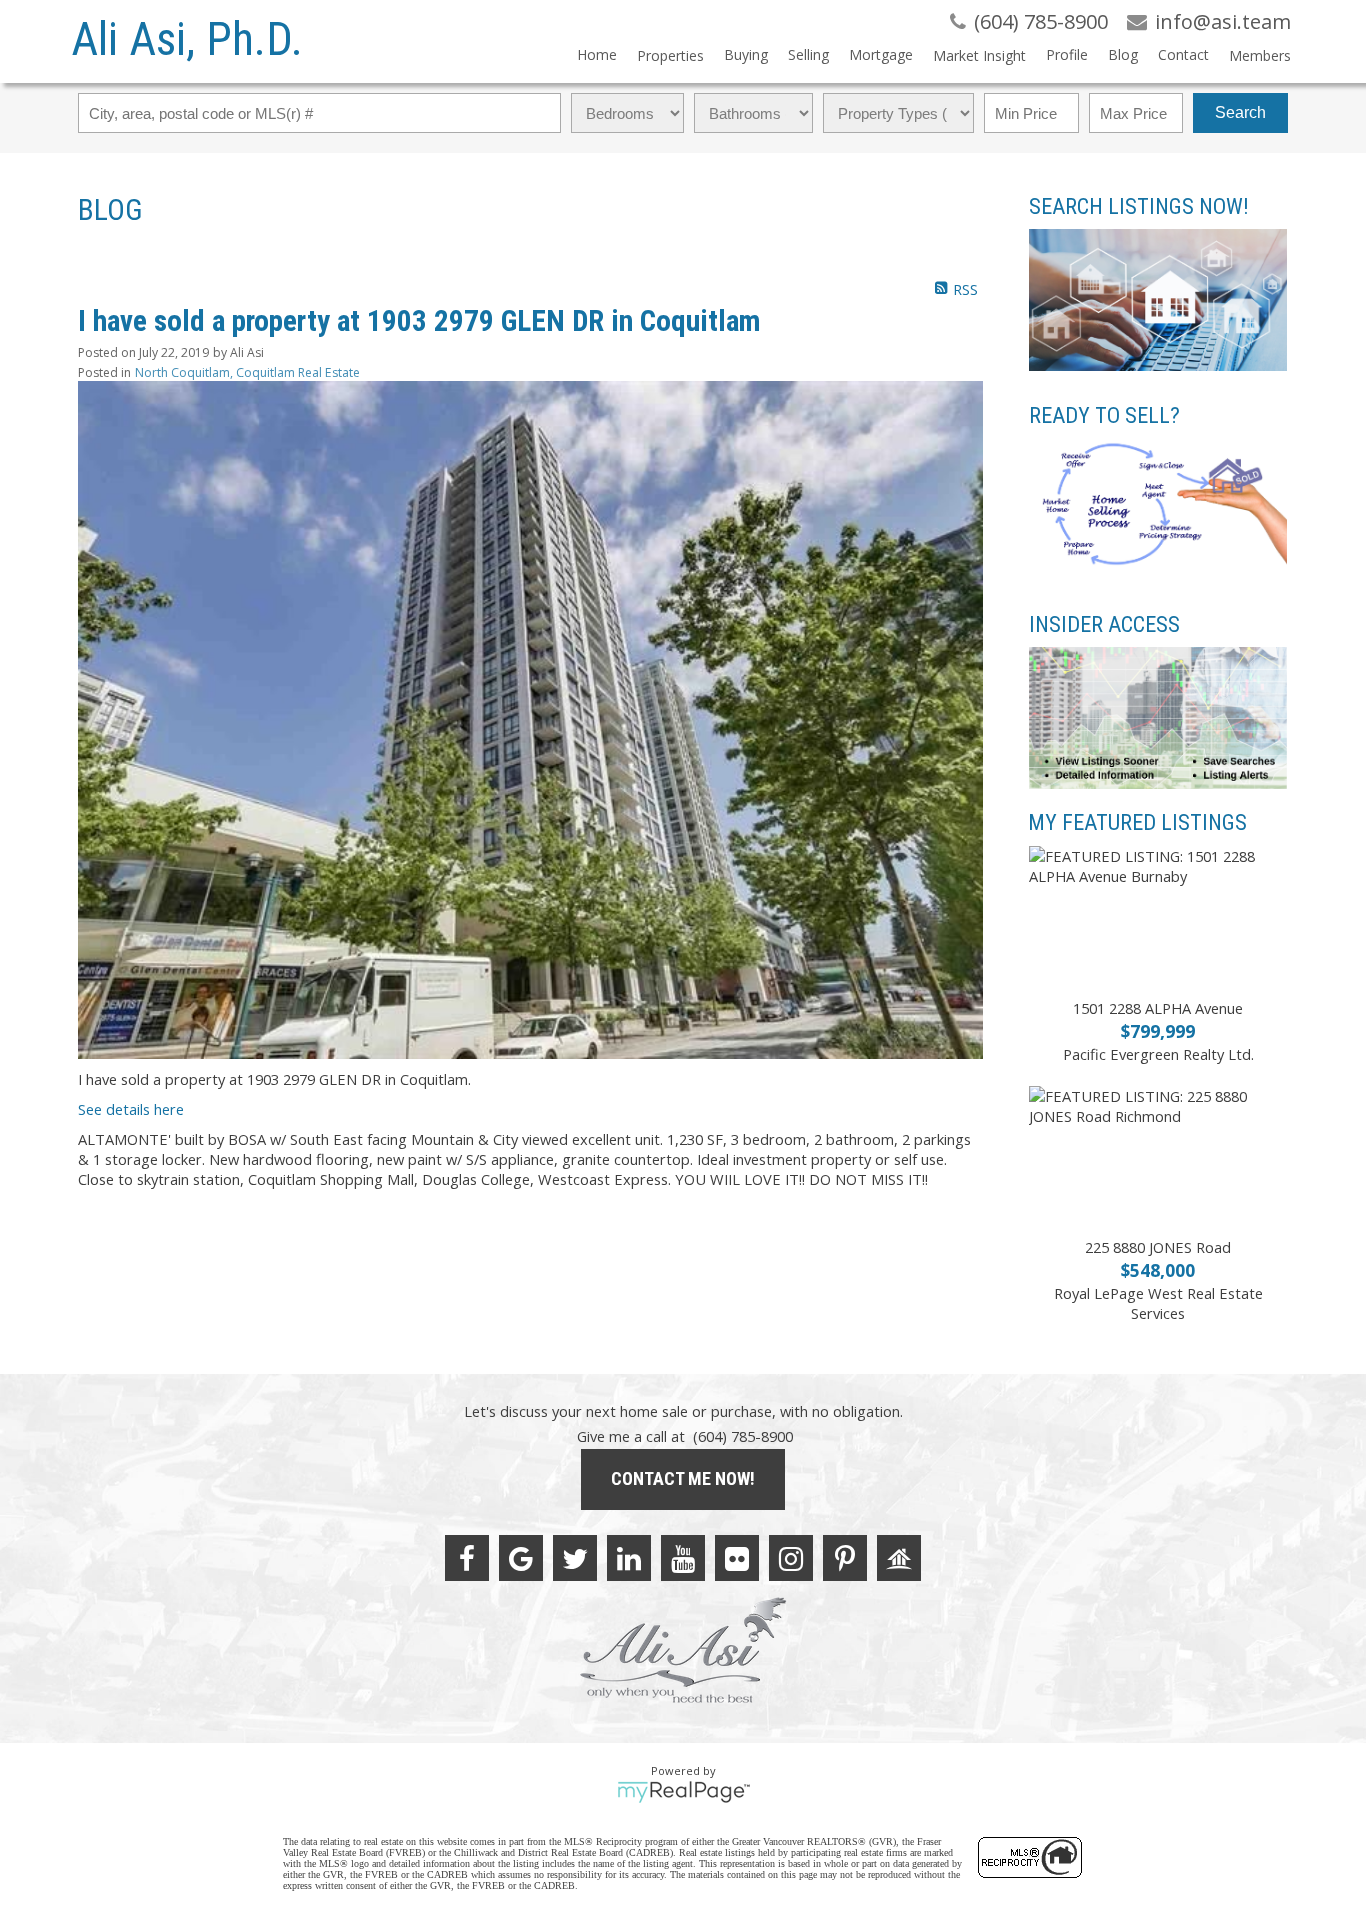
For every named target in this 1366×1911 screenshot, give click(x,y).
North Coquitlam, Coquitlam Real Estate (247, 372)
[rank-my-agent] (899, 1558)
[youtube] (683, 1558)
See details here (131, 1109)
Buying (746, 54)
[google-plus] (521, 1558)
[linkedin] (629, 1558)
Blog (1123, 54)
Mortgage (881, 54)
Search (1240, 112)
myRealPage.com (683, 1792)
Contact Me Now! (683, 1478)
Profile (1067, 54)
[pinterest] (845, 1558)
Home (597, 54)
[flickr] (737, 1558)
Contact (1183, 54)
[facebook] (467, 1558)
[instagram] (791, 1558)
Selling (808, 54)
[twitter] (575, 1558)
